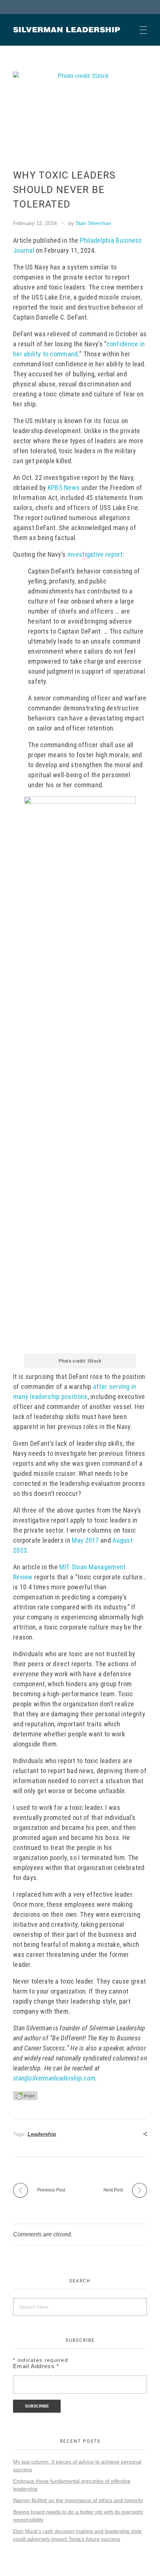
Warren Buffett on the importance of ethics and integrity (78, 2500)
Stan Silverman (93, 223)
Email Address (36, 2366)
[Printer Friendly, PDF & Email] (25, 2095)
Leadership (42, 2134)
